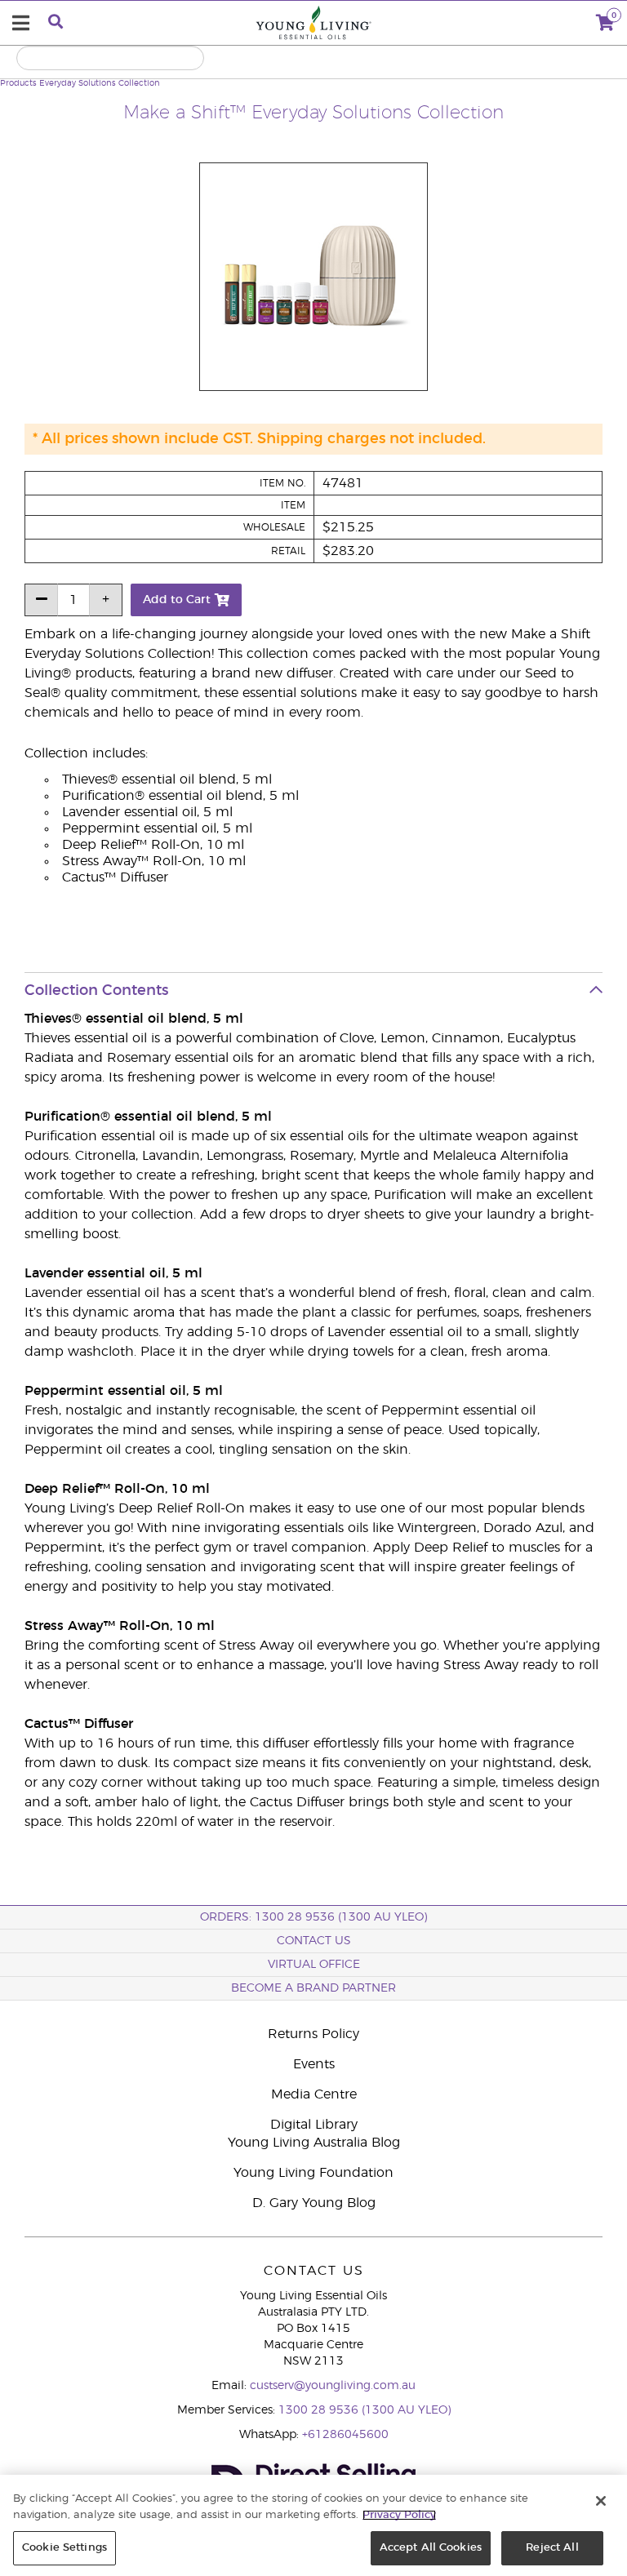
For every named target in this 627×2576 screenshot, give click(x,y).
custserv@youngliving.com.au (333, 2386)
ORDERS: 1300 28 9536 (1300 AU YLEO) (313, 1917)
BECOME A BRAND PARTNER (313, 1988)
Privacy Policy (399, 2515)
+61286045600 (345, 2435)
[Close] (601, 2501)
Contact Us (314, 1941)
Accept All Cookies (431, 2548)
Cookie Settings (64, 2548)
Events (314, 2064)
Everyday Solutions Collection (100, 83)
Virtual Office (314, 1965)
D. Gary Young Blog (314, 2203)
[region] (313, 2525)
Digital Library (314, 2125)
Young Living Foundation (313, 2173)
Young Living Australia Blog (314, 2143)
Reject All (552, 2548)
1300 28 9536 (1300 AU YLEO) (365, 2410)
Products (18, 83)
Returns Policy (313, 2034)
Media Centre (314, 2094)
